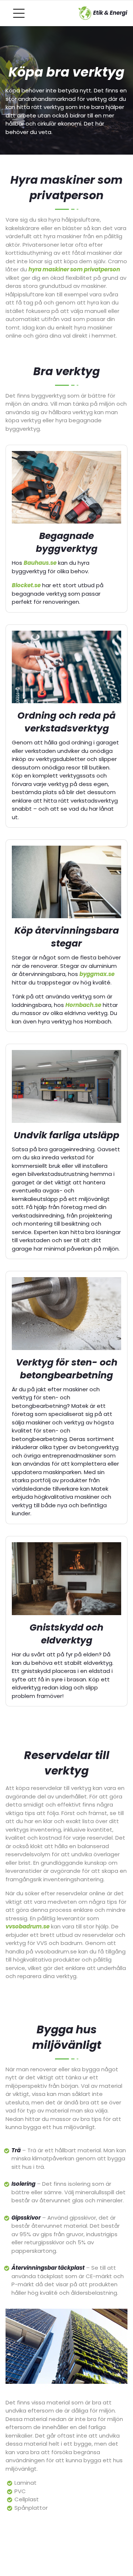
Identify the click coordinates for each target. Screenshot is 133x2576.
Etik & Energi (110, 13)
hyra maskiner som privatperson (74, 269)
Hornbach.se (83, 1005)
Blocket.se (26, 585)
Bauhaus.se (40, 563)
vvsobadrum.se (28, 1926)
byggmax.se (97, 974)
